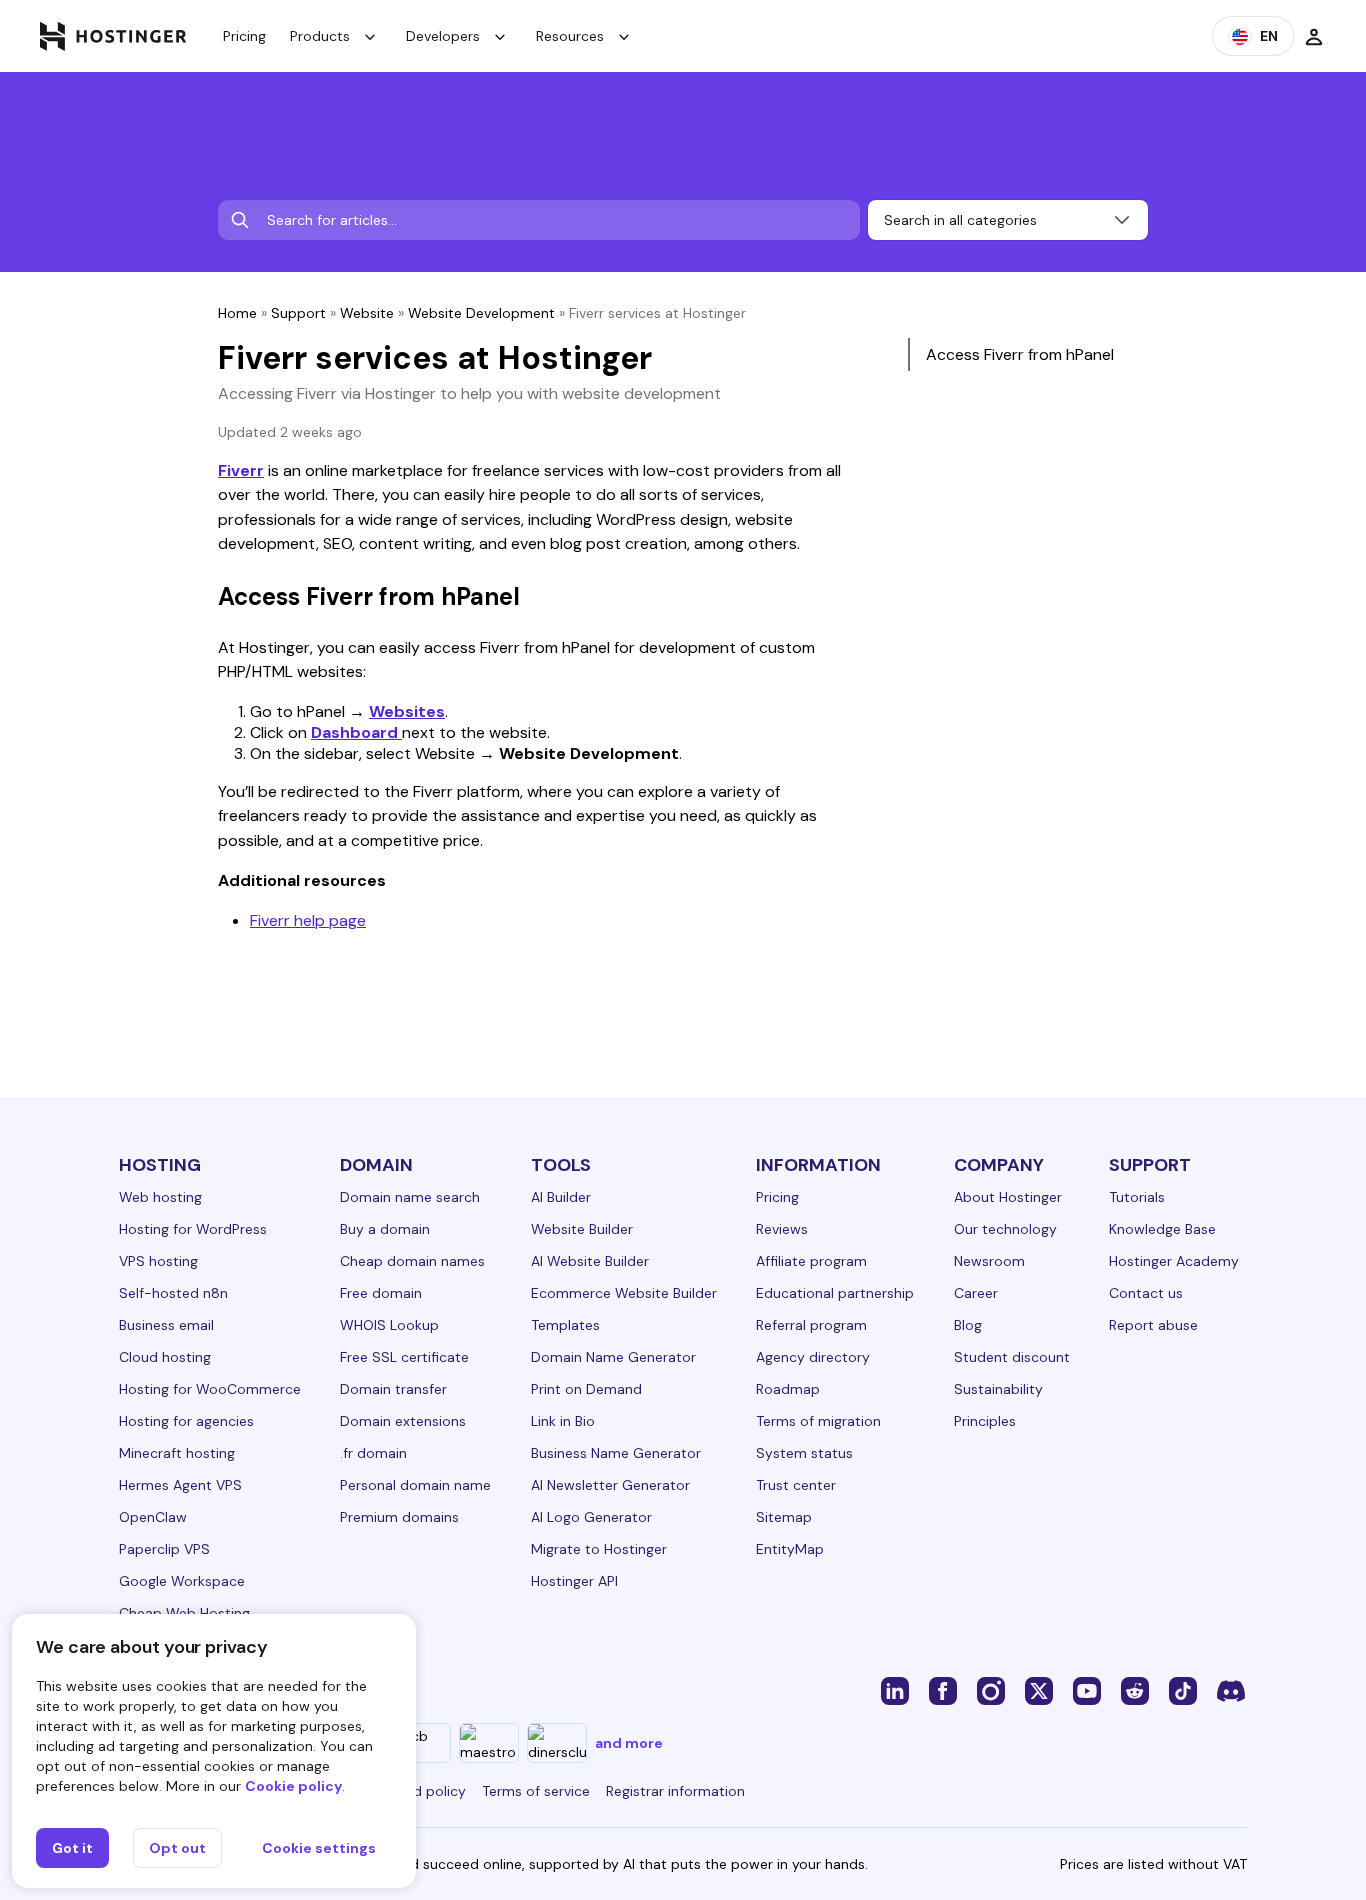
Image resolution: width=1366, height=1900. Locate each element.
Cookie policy (293, 1786)
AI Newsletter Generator (610, 1485)
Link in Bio (563, 1421)
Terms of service (536, 1791)
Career (976, 1293)
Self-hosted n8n (173, 1293)
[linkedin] (895, 1690)
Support (298, 313)
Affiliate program (811, 1261)
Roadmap (788, 1389)
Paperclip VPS (164, 1549)
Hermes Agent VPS (180, 1485)
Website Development (481, 313)
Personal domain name (415, 1485)
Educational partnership (835, 1293)
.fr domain (373, 1453)
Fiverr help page (308, 920)
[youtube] (1087, 1690)
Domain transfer (393, 1389)
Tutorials (1137, 1197)
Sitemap (784, 1517)
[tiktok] (1183, 1690)
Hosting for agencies (186, 1421)
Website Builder (582, 1229)
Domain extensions (403, 1421)
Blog (968, 1325)
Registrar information (675, 1791)
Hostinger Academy (1174, 1261)
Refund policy (421, 1791)
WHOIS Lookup (389, 1325)
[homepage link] (113, 36)
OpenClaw (153, 1517)
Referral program (811, 1325)
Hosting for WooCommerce (210, 1389)
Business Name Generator (616, 1453)
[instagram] (991, 1690)
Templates (565, 1325)
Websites (407, 711)
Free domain (381, 1293)
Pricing (244, 36)
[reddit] (1135, 1690)
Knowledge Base (1162, 1229)
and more (629, 1743)
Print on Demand (586, 1389)
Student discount (1012, 1357)
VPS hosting (158, 1261)
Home (237, 313)
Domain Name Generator (613, 1357)
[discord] (1231, 1690)
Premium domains (399, 1517)
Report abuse (1153, 1325)
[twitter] (1039, 1690)
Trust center (796, 1485)
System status (804, 1453)
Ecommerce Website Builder (624, 1293)
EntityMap (790, 1549)
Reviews (782, 1229)
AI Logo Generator (591, 1517)
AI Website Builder (590, 1261)
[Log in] (1314, 36)
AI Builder (561, 1197)
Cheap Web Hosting (184, 1613)
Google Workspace (182, 1581)
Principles (985, 1421)
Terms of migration (818, 1421)
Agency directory (813, 1357)
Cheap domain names (412, 1261)
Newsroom (989, 1261)
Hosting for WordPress (193, 1229)
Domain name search (410, 1197)
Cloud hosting (165, 1357)
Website (367, 313)
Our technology (1005, 1229)
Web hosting (160, 1197)
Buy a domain (385, 1229)
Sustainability (998, 1389)
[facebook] (943, 1690)
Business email (166, 1325)
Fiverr (241, 470)
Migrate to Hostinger (599, 1549)
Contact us (1146, 1293)
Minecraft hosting (177, 1453)
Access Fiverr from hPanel (1020, 354)
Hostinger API (574, 1581)
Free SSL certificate (404, 1357)
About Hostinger (1008, 1197)
